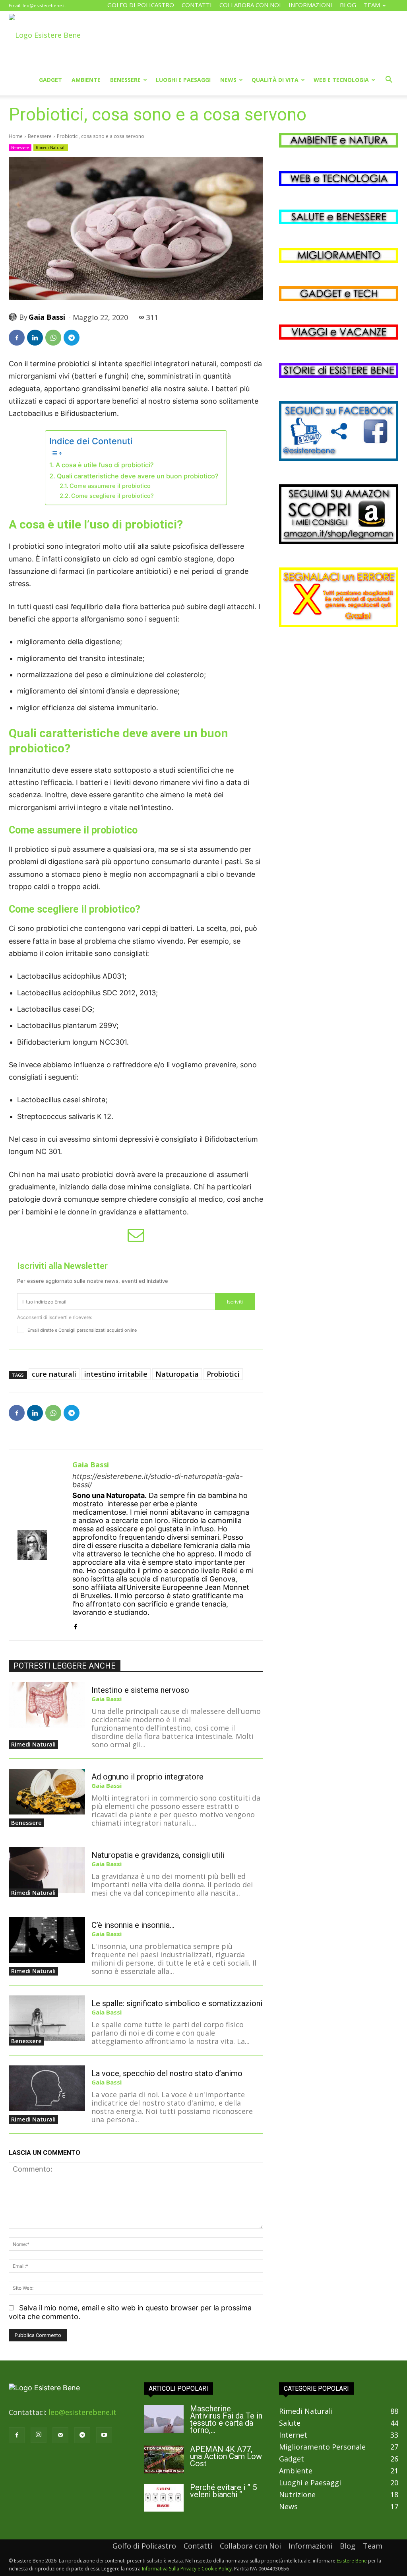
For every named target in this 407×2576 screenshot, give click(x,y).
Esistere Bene (352, 2561)
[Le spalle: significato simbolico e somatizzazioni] (47, 2018)
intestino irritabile (116, 1374)
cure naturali (54, 1374)
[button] (389, 80)
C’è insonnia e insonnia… (133, 1925)
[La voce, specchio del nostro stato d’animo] (47, 2088)
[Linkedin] (35, 338)
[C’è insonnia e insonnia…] (47, 1940)
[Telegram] (72, 338)
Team (372, 5)
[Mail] (60, 2435)
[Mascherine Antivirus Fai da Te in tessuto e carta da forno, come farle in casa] (164, 2419)
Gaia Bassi (47, 317)
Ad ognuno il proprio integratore (147, 1777)
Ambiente (86, 80)
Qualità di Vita (275, 80)
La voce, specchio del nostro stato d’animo (167, 2073)
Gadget (50, 80)
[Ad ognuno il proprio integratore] (47, 1792)
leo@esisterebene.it (44, 5)
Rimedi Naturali (51, 148)
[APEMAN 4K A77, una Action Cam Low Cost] (164, 2459)
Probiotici (223, 1374)
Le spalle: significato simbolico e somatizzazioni (177, 2003)
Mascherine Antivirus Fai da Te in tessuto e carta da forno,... (226, 2419)
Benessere (125, 80)
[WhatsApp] (53, 338)
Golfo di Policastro (141, 5)
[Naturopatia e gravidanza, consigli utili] (47, 1870)
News (228, 80)
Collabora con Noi (250, 5)
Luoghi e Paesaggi (183, 80)
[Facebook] (17, 338)
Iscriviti (235, 1302)
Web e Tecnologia (341, 80)
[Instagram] (39, 2435)
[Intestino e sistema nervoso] (47, 1705)
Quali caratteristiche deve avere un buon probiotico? (138, 476)
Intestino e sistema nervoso (140, 1690)
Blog (348, 5)
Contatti (197, 5)
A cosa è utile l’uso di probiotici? (105, 465)
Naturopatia (177, 1374)
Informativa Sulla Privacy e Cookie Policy (187, 2569)
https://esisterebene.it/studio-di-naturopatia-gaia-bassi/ (158, 1480)
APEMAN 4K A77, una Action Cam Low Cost (226, 2456)
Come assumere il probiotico (110, 486)
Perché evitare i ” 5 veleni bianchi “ (223, 2491)
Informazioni (310, 5)
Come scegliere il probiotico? (112, 496)
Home (16, 136)
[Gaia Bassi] (14, 317)
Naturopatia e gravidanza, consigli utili (158, 1855)
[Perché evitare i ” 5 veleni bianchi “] (164, 2498)
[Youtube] (104, 2435)
